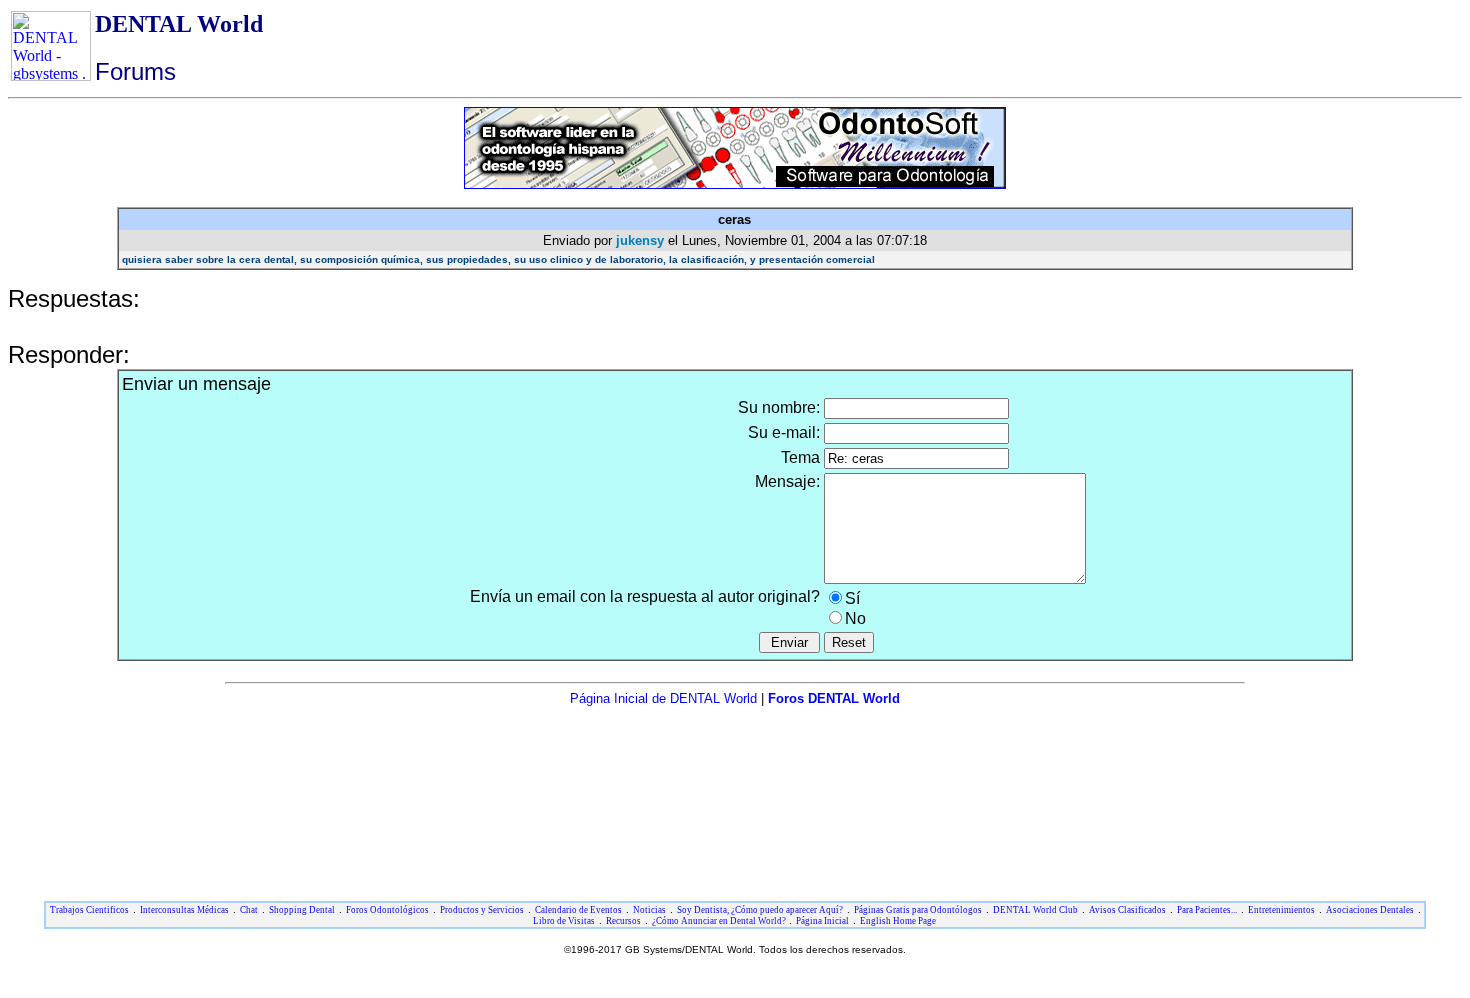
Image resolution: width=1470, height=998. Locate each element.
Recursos (623, 921)
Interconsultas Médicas (184, 910)
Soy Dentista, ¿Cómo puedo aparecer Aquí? (760, 910)
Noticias (649, 910)
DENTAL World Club (1035, 910)
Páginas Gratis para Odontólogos (918, 910)
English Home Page (898, 921)
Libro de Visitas (564, 921)
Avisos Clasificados (1127, 910)
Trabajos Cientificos (89, 910)
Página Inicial (822, 921)
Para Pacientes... (1207, 910)
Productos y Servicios (482, 910)
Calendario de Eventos (578, 910)
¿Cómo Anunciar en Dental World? (720, 921)
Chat (249, 910)
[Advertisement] (735, 751)
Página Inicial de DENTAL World (665, 698)
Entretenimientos (1281, 910)
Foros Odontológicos (387, 910)
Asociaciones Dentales (1370, 910)
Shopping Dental (302, 910)
